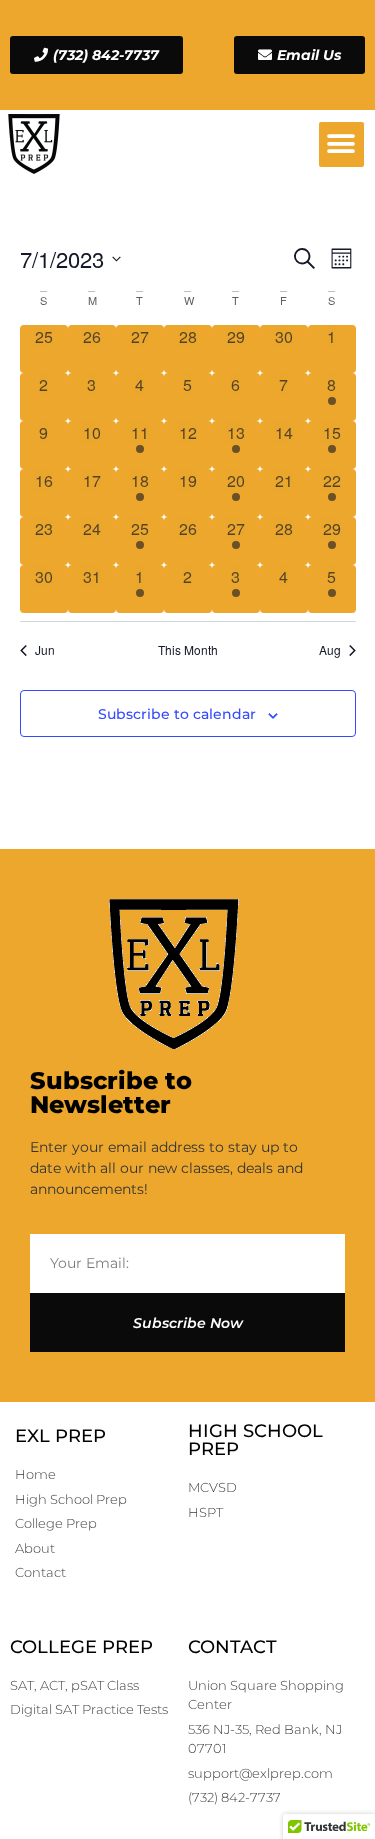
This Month (188, 650)
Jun (45, 650)
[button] (341, 144)
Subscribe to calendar (177, 714)
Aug (330, 650)
